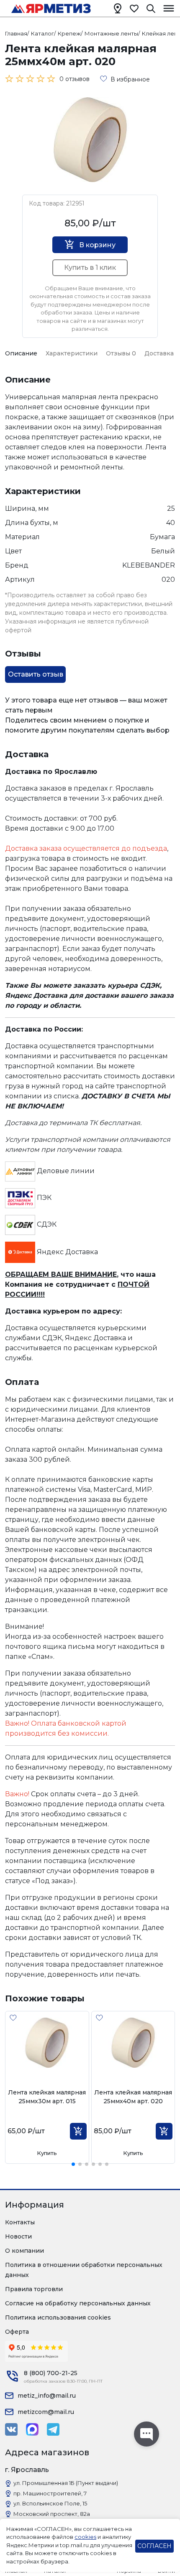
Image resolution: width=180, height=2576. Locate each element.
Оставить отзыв (36, 674)
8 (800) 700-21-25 (51, 2373)
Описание (21, 353)
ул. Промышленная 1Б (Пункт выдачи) (66, 2483)
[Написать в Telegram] (53, 2429)
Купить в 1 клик (90, 267)
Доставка (159, 353)
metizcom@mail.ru (46, 2412)
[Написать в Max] (32, 2429)
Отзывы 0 (121, 353)
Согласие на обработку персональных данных (78, 2303)
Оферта (17, 2332)
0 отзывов (75, 79)
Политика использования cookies (58, 2317)
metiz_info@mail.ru (47, 2396)
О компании (24, 2251)
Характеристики (72, 353)
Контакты (20, 2222)
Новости (18, 2236)
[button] (73, 2164)
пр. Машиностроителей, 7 (50, 2493)
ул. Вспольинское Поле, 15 (50, 2503)
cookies (85, 2537)
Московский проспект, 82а (52, 2514)
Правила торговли (34, 2289)
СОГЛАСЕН (154, 2546)
